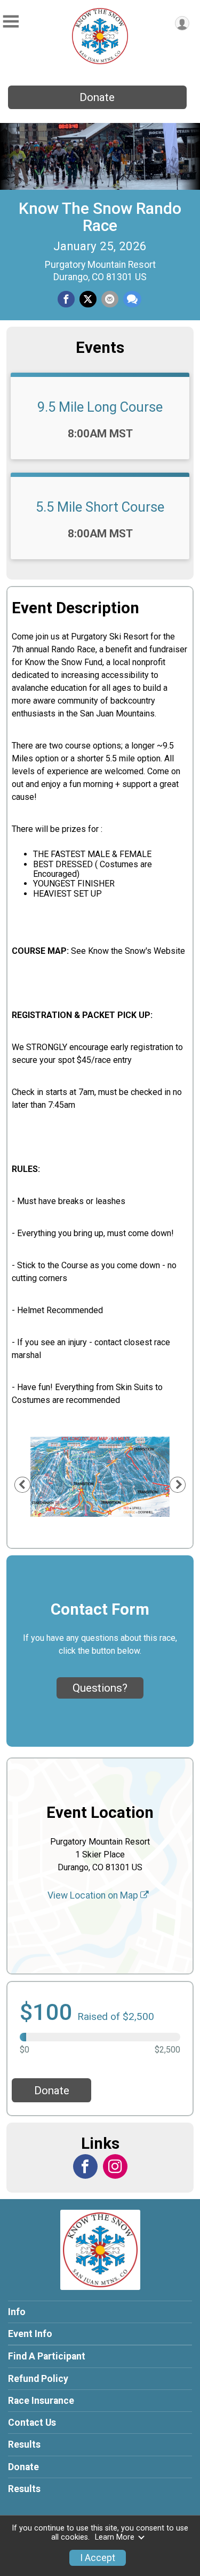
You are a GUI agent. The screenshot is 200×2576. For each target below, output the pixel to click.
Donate (97, 97)
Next (184, 1484)
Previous (28, 1484)
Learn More (115, 2537)
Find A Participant (47, 2356)
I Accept (98, 2558)
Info (17, 2312)
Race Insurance (41, 2401)
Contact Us (32, 2423)
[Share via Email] (110, 299)
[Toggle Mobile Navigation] (11, 22)
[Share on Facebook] (66, 299)
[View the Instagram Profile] (115, 2166)
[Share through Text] (132, 299)
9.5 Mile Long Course (100, 407)
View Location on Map (94, 1895)
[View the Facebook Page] (85, 2166)
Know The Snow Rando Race (100, 217)
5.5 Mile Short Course (100, 507)
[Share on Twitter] (88, 299)
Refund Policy (38, 2379)
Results (24, 2444)
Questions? (100, 1688)
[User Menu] (182, 23)
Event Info (30, 2334)
